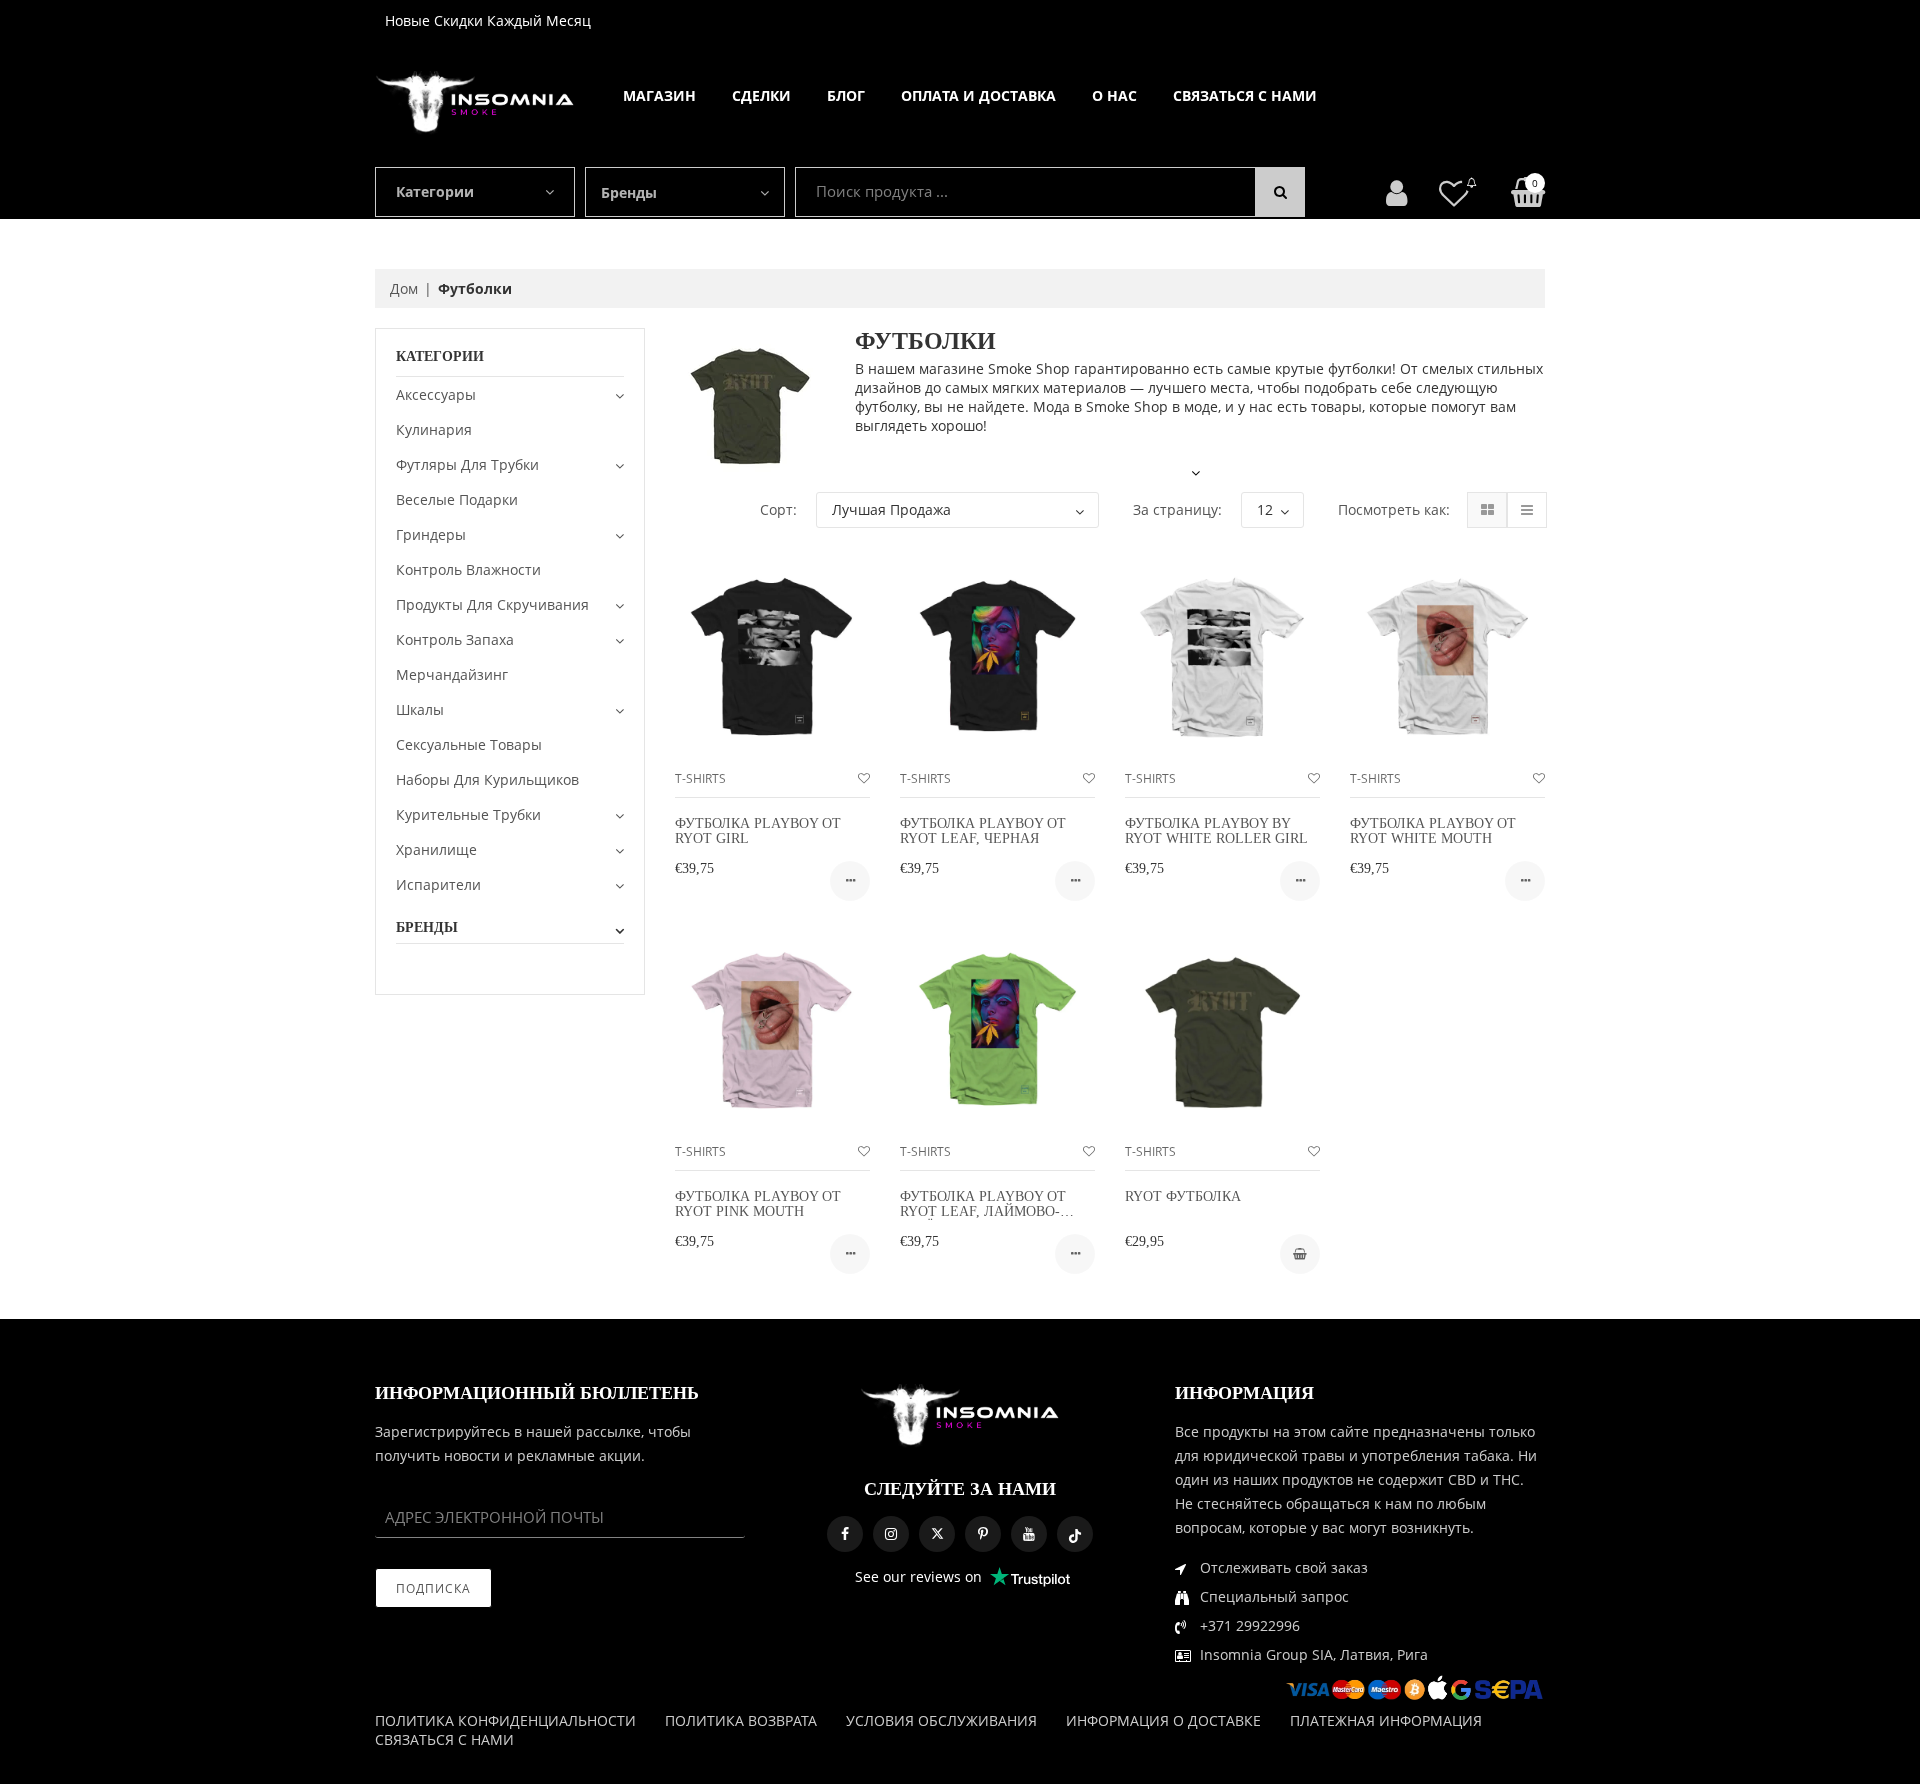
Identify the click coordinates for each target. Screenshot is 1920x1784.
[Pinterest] (983, 1534)
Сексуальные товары (469, 744)
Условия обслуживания (941, 1720)
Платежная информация (1386, 1720)
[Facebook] (845, 1534)
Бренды (629, 192)
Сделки (761, 95)
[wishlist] (864, 778)
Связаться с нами (1245, 95)
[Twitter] (937, 1534)
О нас (1114, 95)
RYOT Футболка (1183, 1196)
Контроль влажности (468, 569)
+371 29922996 (1250, 1625)
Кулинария (434, 429)
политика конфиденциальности (505, 1720)
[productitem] (850, 881)
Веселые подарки (457, 499)
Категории (435, 191)
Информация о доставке (1163, 1720)
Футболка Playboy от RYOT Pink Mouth (758, 1204)
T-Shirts (700, 778)
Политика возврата (741, 1720)
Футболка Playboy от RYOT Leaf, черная (983, 831)
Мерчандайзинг (452, 674)
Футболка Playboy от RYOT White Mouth (1433, 831)
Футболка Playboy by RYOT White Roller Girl (1216, 831)
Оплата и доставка (978, 95)
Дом (404, 288)
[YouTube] (1029, 1534)
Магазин (659, 95)
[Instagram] (891, 1534)
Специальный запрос (1274, 1596)
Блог (846, 95)
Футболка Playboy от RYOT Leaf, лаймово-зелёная (983, 1212)
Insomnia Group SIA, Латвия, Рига (1314, 1654)
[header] (1454, 192)
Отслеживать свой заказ (1284, 1567)
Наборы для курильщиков (487, 779)
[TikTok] (1075, 1534)
